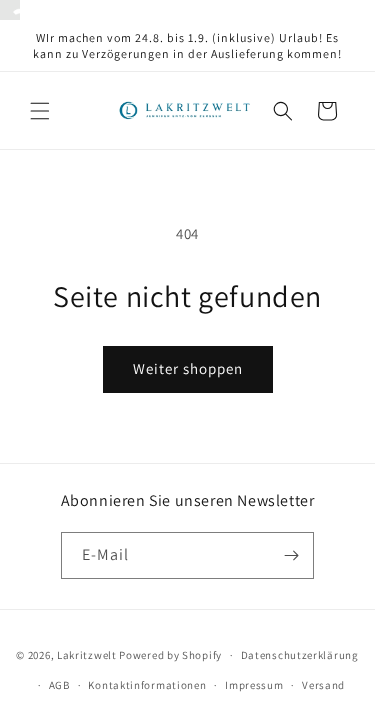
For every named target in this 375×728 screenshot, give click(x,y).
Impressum (254, 685)
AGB (59, 685)
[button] (40, 111)
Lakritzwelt (87, 655)
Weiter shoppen (188, 368)
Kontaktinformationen (147, 685)
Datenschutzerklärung (300, 655)
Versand (323, 685)
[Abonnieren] (291, 555)
